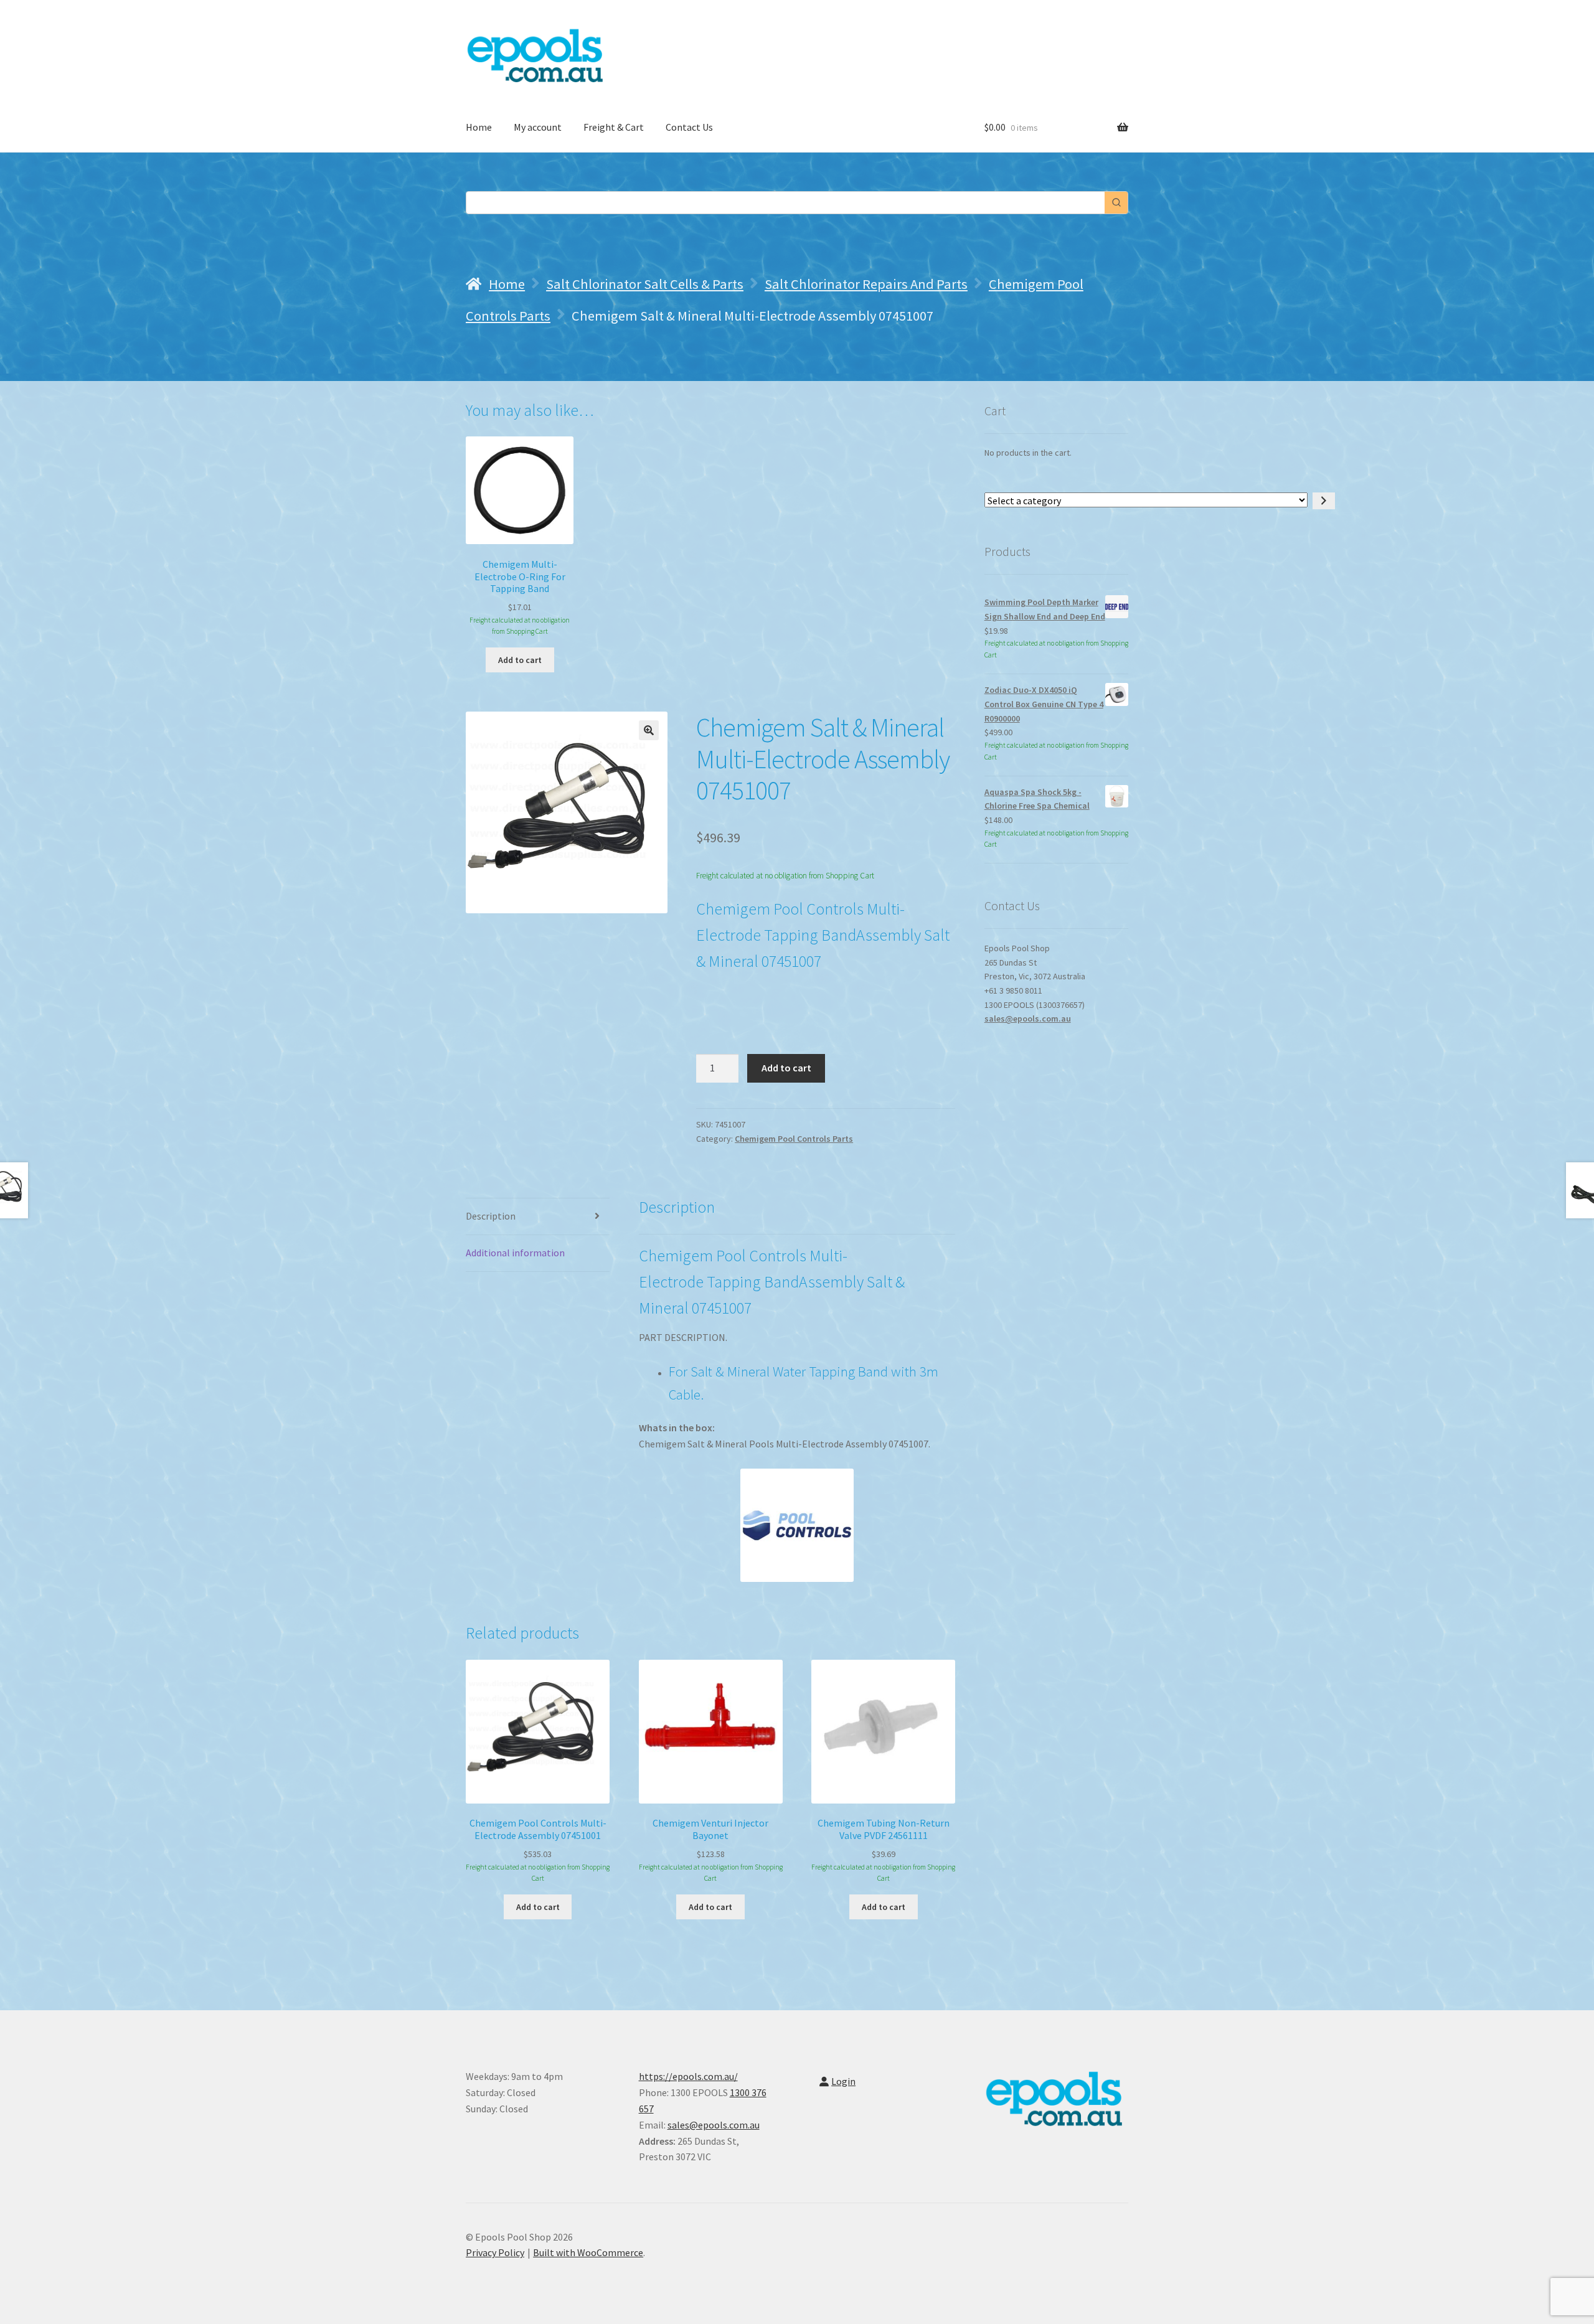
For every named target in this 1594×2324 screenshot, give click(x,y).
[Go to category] (1324, 501)
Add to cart (786, 1068)
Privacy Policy (495, 2252)
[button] (649, 730)
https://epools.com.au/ (688, 2076)
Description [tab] (491, 1216)
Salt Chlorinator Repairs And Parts (866, 284)
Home (479, 127)
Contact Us (689, 127)
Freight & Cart (614, 127)
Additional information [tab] (515, 1253)
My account (538, 127)
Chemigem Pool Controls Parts (794, 1139)
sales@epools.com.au (1028, 1019)
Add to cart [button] (520, 660)
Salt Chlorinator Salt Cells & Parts (645, 284)
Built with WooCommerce (588, 2252)
